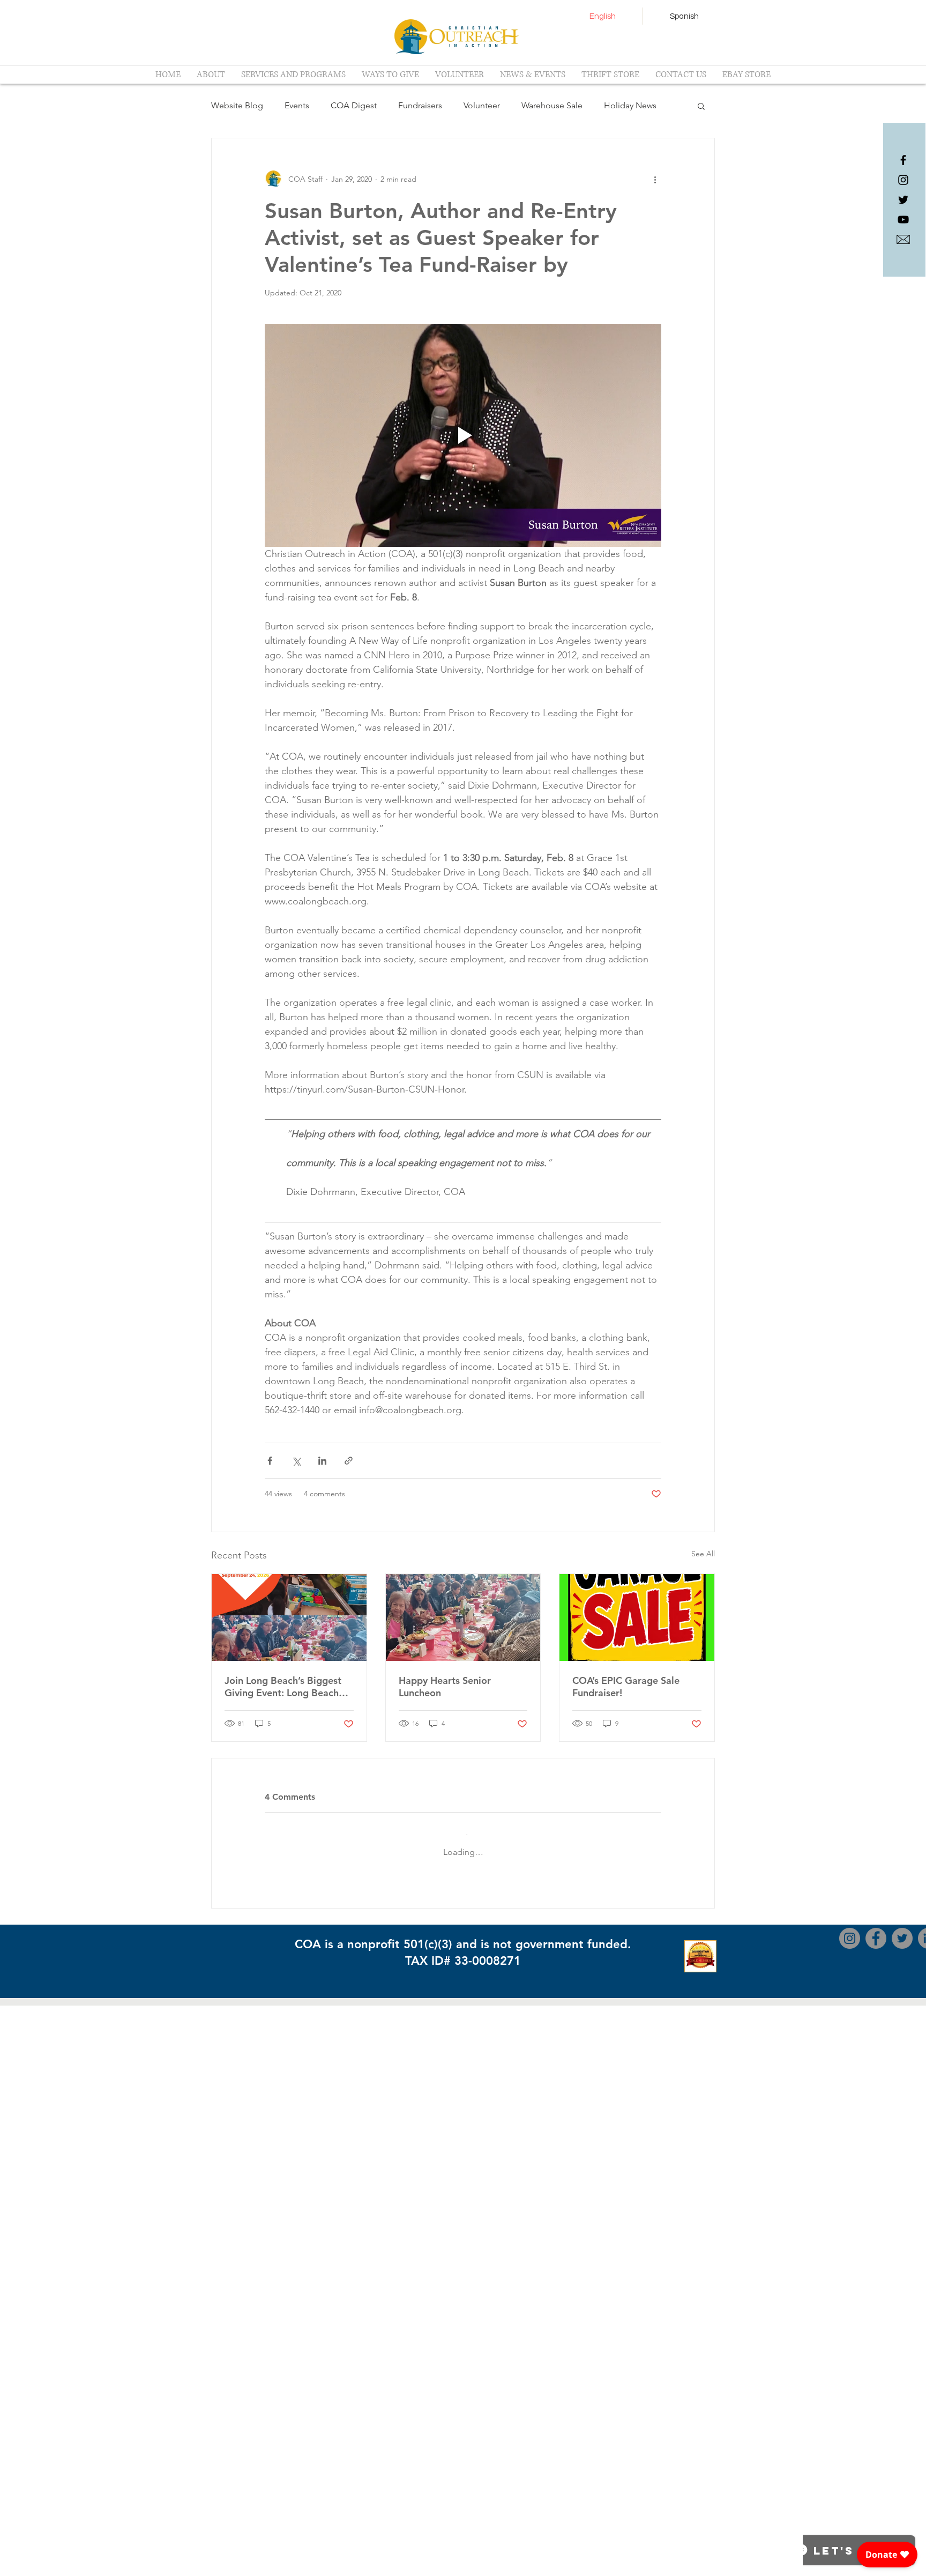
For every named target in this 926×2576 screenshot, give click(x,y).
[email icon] (903, 239)
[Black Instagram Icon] (903, 180)
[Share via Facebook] (270, 1461)
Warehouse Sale (552, 105)
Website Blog (237, 105)
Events (297, 105)
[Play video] (463, 435)
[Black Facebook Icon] (903, 160)
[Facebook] (876, 2509)
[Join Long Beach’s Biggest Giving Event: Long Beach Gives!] (289, 1617)
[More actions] (655, 179)
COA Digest (354, 105)
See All (703, 1554)
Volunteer (482, 105)
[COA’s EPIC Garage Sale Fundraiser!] (637, 1617)
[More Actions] (655, 1907)
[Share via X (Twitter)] (296, 1461)
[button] (701, 106)
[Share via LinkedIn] (322, 1461)
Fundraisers (420, 105)
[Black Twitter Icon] (903, 200)
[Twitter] (902, 2509)
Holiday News (630, 105)
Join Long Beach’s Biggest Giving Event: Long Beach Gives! (283, 1687)
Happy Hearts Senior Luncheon (445, 1687)
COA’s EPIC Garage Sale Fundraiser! (626, 1687)
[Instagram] (850, 2509)
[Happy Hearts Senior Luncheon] (463, 1617)
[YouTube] (903, 220)
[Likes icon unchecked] (297, 2057)
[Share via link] (349, 1461)
